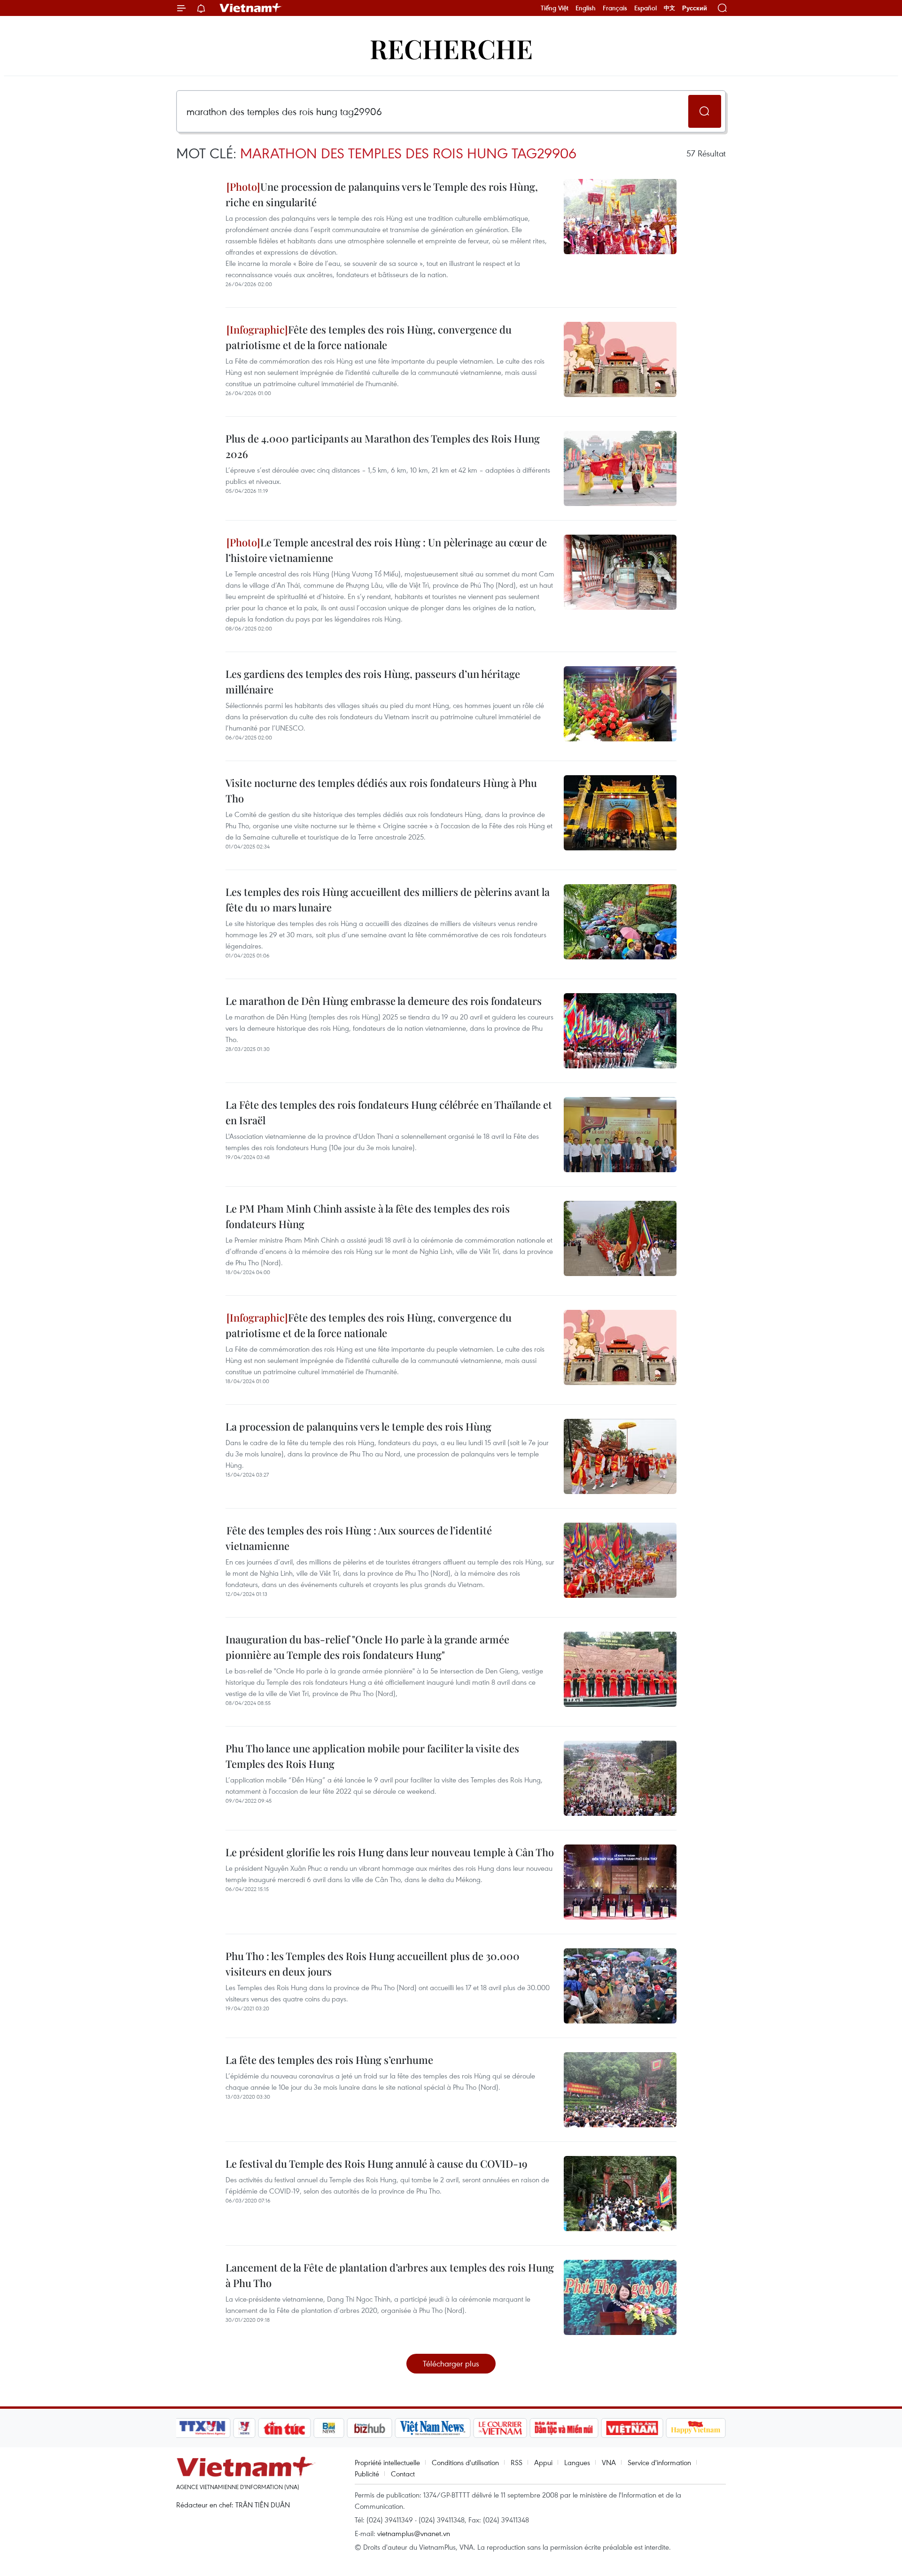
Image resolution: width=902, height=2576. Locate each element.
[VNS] (432, 2428)
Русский (695, 8)
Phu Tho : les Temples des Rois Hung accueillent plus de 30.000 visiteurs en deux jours (373, 1964)
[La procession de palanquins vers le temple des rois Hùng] (620, 1456)
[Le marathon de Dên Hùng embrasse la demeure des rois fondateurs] (620, 1031)
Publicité (367, 2474)
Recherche (451, 48)
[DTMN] (564, 2428)
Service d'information (659, 2462)
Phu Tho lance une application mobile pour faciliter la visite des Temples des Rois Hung (372, 1756)
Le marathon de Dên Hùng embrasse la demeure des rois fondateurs (384, 1001)
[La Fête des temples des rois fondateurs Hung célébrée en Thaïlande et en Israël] (620, 1135)
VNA (609, 2462)
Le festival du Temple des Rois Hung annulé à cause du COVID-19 (377, 2164)
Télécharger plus (451, 2363)
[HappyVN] (696, 2428)
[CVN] (500, 2428)
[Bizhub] (369, 2428)
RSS (517, 2462)
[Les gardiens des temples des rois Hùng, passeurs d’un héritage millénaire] (620, 704)
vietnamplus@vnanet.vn (414, 2533)
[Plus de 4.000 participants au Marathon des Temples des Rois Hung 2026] (620, 468)
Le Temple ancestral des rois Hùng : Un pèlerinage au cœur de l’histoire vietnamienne (386, 550)
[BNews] (329, 2428)
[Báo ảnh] (632, 2428)
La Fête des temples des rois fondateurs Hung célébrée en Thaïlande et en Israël (389, 1112)
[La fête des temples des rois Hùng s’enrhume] (620, 2090)
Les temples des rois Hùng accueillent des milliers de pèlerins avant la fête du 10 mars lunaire (388, 899)
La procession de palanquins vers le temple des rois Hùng (358, 1426)
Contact (403, 2474)
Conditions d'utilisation (465, 2462)
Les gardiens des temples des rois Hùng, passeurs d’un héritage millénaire (373, 681)
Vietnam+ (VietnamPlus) (251, 8)
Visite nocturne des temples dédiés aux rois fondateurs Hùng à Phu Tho (381, 790)
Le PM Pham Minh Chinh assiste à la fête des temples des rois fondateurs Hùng (368, 1216)
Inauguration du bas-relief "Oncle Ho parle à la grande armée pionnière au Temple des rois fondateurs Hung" (367, 1647)
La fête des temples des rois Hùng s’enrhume (329, 2060)
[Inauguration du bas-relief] (620, 1669)
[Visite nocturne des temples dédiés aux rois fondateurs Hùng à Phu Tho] (620, 813)
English (586, 8)
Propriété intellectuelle (387, 2462)
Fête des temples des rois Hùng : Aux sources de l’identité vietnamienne (359, 1538)
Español (645, 8)
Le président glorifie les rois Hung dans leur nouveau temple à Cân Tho (390, 1852)
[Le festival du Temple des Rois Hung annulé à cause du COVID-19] (620, 2194)
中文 (669, 8)
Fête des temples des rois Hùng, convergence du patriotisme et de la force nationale (369, 337)
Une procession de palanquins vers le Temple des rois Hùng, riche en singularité (382, 194)
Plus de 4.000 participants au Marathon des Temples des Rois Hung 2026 (383, 446)
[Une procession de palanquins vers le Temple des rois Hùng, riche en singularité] (620, 217)
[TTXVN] (202, 2428)
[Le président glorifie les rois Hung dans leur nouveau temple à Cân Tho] (620, 1882)
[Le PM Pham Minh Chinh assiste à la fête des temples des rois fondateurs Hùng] (620, 1238)
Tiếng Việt (555, 8)
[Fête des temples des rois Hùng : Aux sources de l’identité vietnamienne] (620, 1560)
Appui (543, 2462)
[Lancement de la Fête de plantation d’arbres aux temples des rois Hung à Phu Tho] (620, 2297)
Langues (577, 2462)
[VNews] (245, 2428)
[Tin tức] (285, 2428)
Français (615, 8)
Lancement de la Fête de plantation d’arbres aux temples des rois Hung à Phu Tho (390, 2275)
